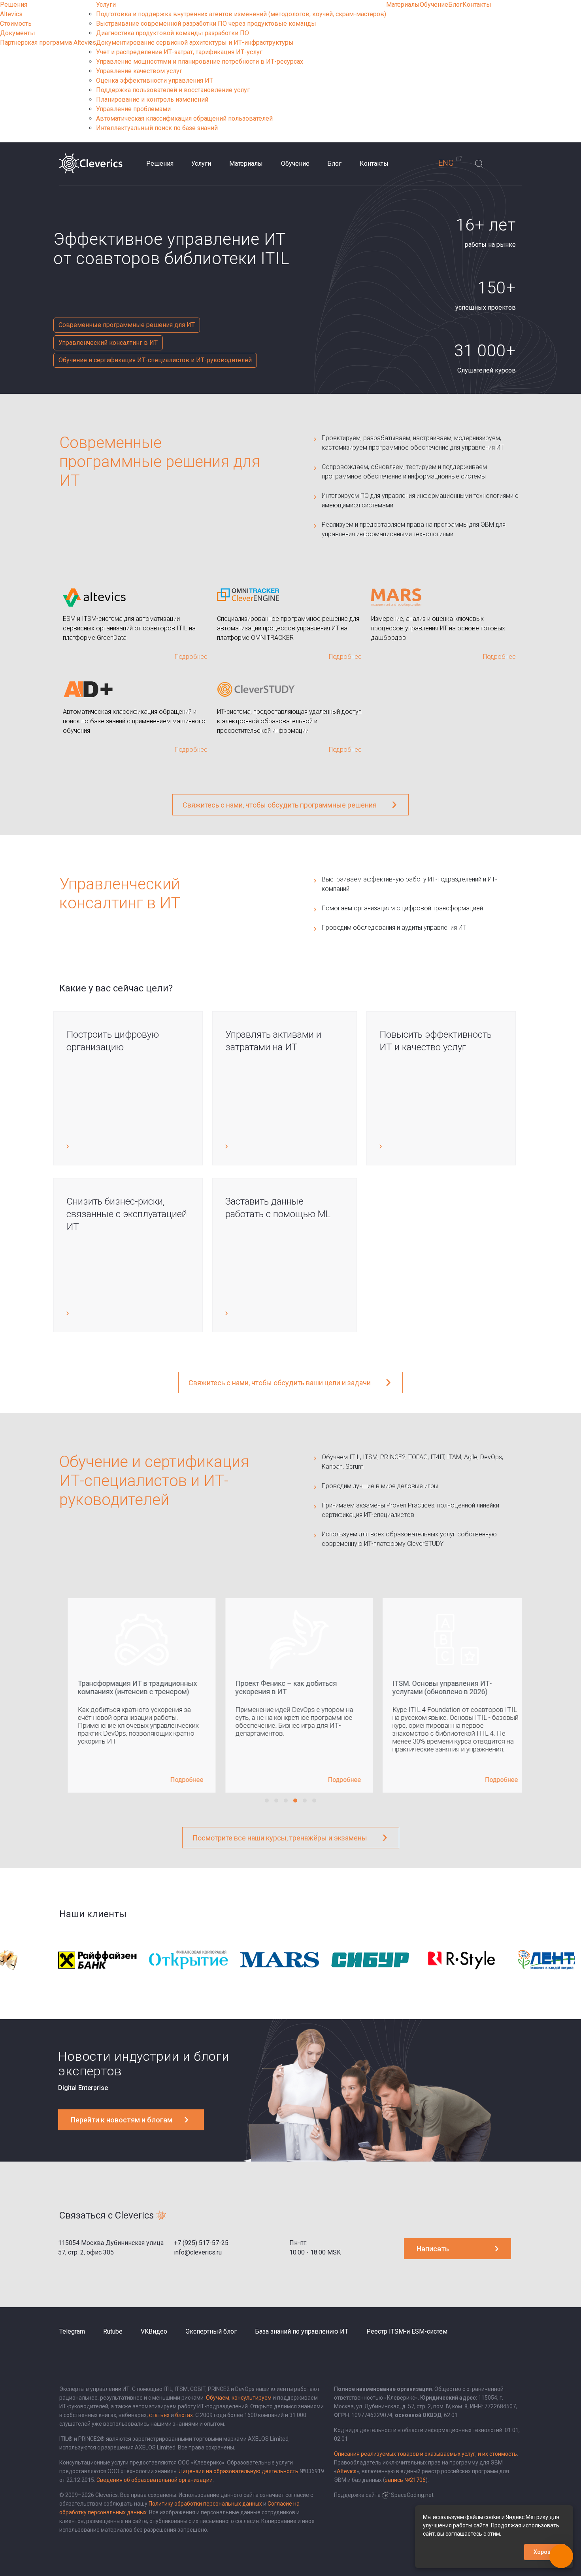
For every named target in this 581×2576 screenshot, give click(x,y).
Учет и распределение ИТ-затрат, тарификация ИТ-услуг (179, 52)
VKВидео (154, 2331)
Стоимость (16, 24)
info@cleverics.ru (198, 2252)
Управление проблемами (133, 109)
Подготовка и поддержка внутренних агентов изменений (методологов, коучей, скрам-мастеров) (241, 14)
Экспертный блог (211, 2331)
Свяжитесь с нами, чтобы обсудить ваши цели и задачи (280, 1383)
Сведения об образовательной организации (155, 2480)
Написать (433, 2249)
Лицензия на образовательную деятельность (239, 2471)
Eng (446, 163)
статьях (159, 2415)
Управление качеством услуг (139, 71)
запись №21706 (405, 2480)
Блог (455, 5)
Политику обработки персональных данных (205, 2504)
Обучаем (218, 2398)
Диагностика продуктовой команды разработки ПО (173, 33)
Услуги (106, 5)
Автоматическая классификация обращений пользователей (184, 118)
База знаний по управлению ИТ (302, 2331)
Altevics (11, 14)
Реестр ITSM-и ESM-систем (407, 2331)
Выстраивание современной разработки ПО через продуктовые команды (206, 24)
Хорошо (545, 2552)
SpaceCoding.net (412, 2495)
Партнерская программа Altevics (48, 43)
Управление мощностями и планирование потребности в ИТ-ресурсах (200, 61)
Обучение (434, 5)
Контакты (477, 5)
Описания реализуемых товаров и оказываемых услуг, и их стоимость (425, 2454)
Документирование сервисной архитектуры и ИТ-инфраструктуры (195, 43)
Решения (14, 5)
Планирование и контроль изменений (152, 99)
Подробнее (178, 1780)
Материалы (403, 5)
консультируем (252, 2398)
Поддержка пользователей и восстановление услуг (173, 90)
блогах (184, 2415)
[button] (267, 1801)
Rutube (113, 2331)
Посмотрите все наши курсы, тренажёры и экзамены (280, 1838)
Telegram (72, 2331)
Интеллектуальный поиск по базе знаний (157, 128)
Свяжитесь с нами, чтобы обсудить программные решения (280, 805)
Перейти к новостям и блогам (122, 2120)
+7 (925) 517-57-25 (201, 2243)
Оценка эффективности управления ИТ (155, 80)
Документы (18, 33)
